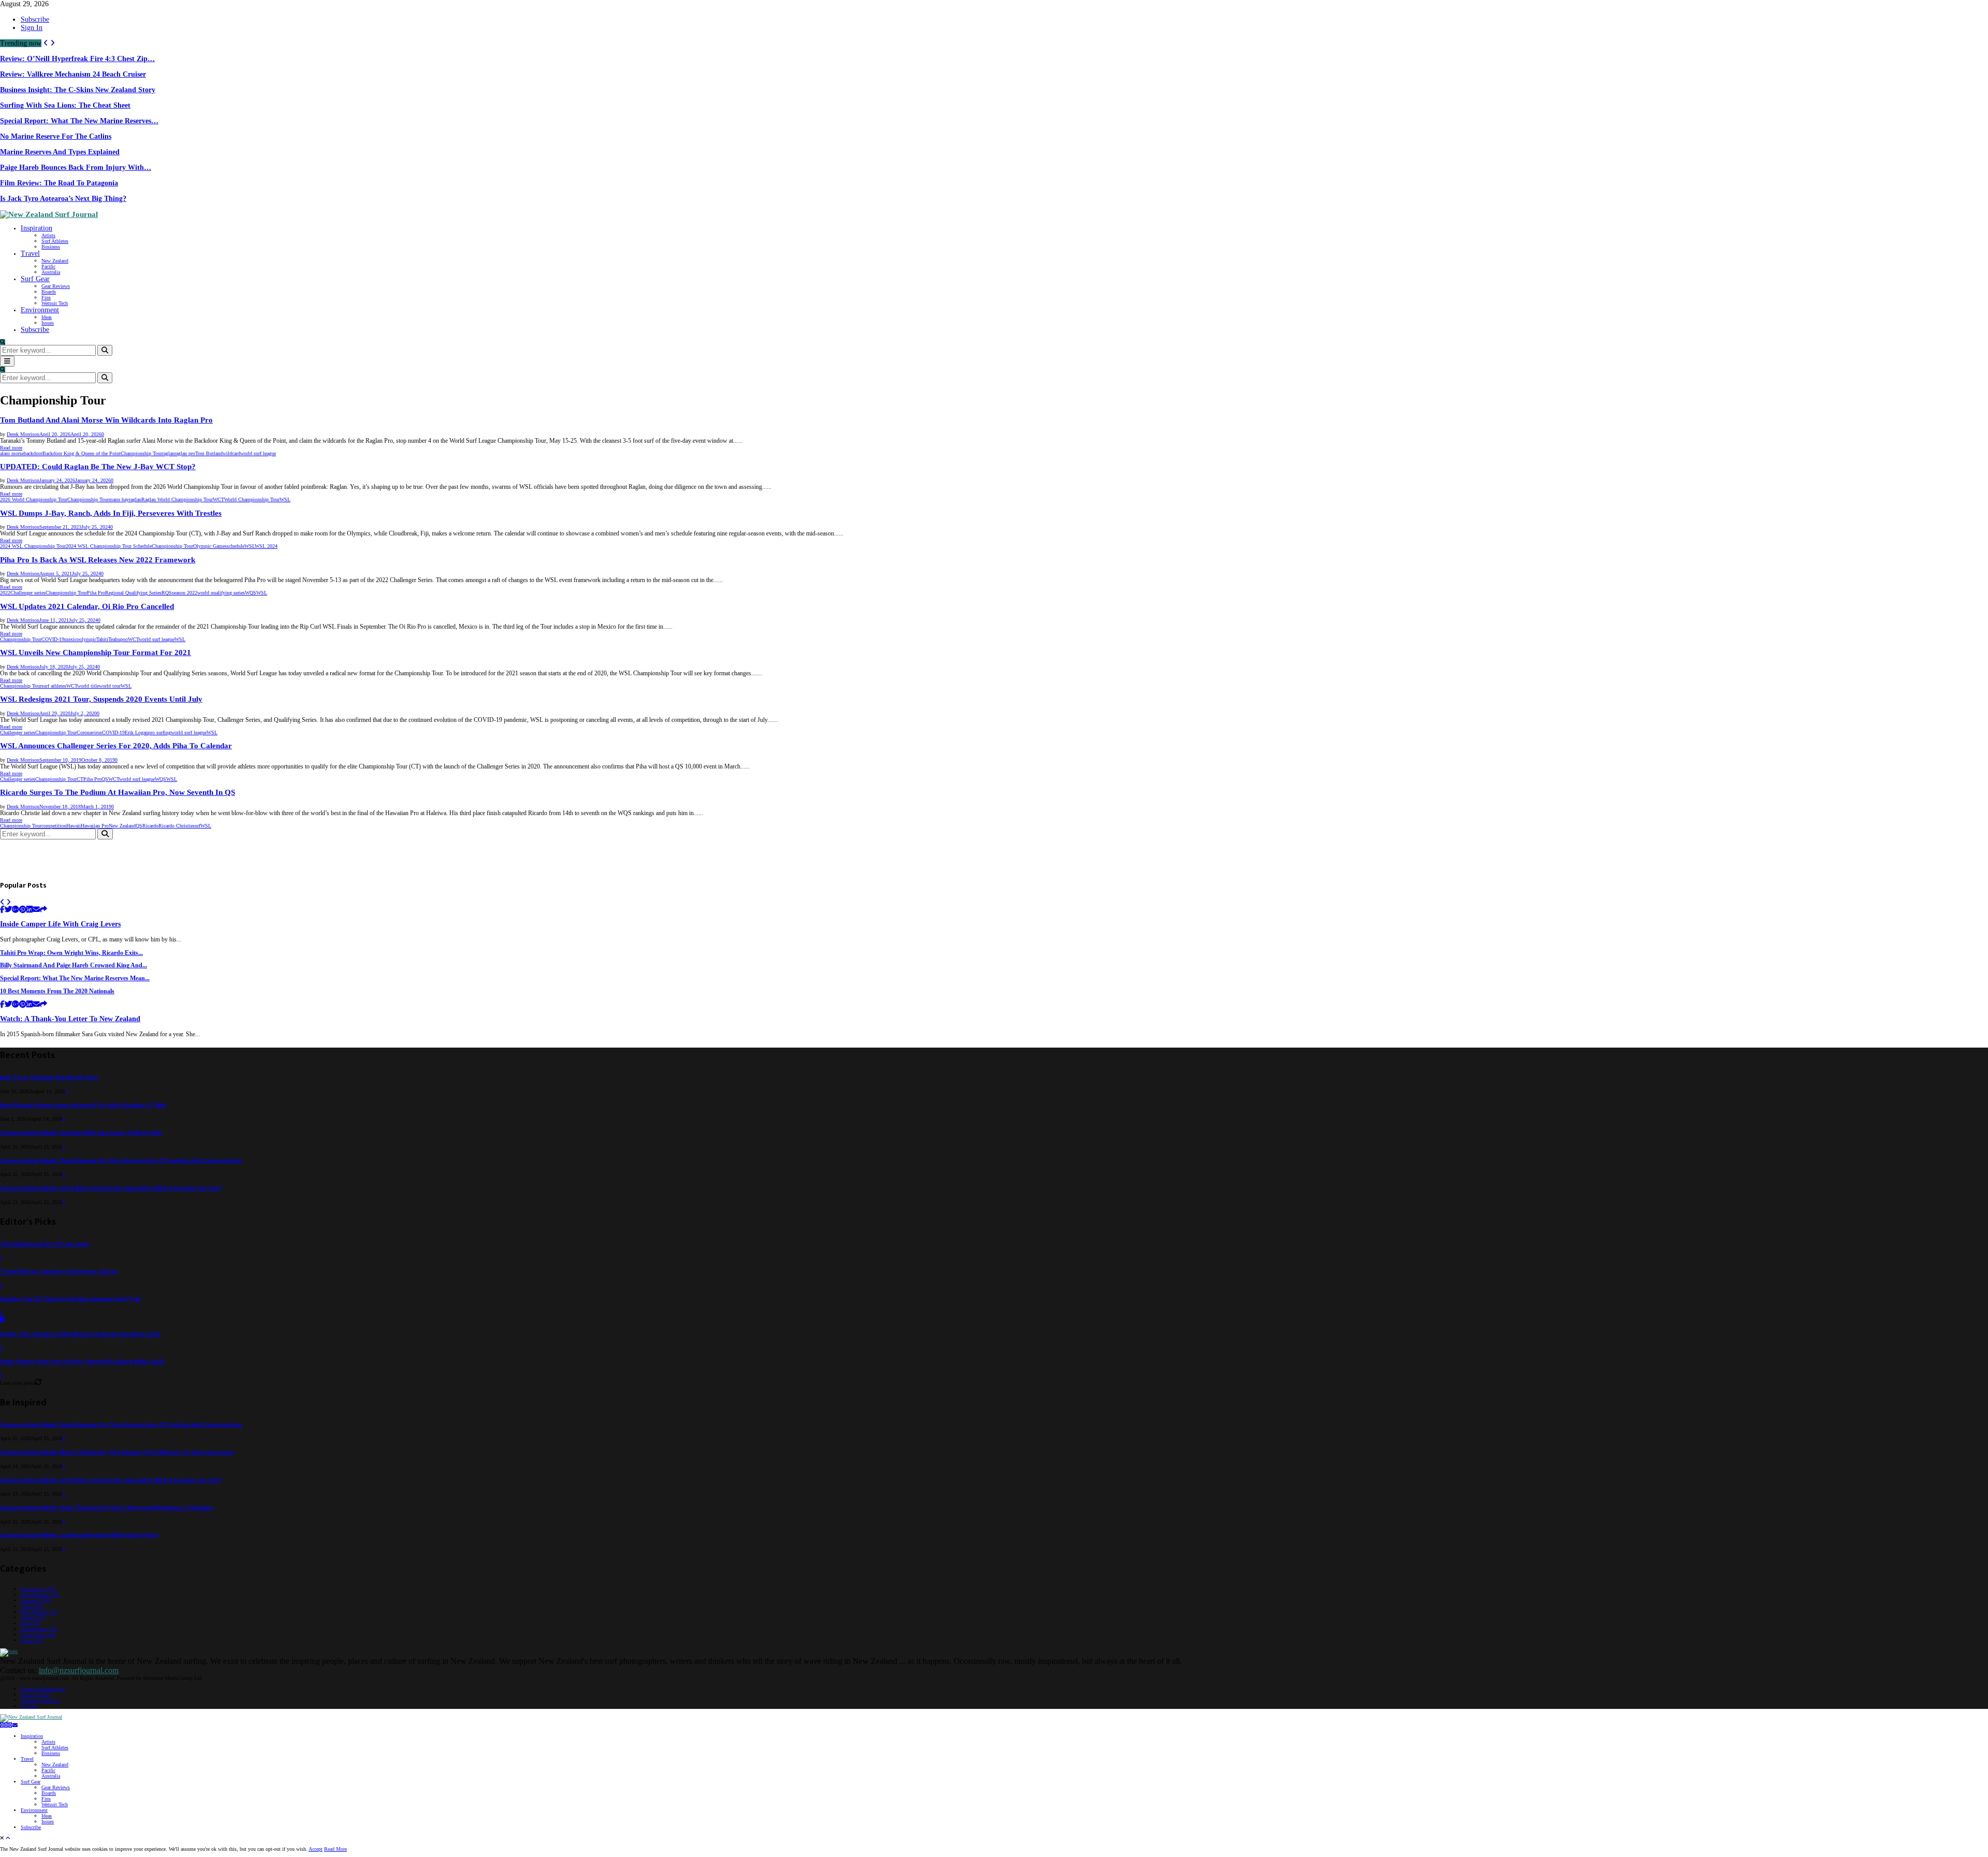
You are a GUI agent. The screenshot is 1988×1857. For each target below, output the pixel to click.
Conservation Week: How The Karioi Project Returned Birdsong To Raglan (106, 1508)
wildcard (231, 453)
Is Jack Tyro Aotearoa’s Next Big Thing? (63, 199)
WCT (218, 499)
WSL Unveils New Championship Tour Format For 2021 (96, 652)
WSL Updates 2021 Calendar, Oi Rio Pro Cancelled (87, 606)
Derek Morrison (23, 434)
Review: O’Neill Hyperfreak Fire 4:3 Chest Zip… (77, 59)
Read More (335, 1849)
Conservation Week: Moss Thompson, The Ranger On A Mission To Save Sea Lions (117, 1452)
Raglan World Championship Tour (177, 499)
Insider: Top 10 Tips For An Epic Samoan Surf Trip (70, 1299)
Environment (40, 310)
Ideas (47, 317)
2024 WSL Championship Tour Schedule (109, 546)
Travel (30, 253)
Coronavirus (89, 732)
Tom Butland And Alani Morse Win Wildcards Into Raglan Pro (106, 420)
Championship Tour (141, 453)
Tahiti (102, 639)
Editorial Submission (43, 1689)
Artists (48, 235)
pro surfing (159, 732)
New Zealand (55, 261)
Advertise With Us (40, 1700)
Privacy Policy (36, 1695)
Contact (29, 1706)
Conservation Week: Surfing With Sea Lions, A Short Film (81, 1133)
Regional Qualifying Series (133, 593)
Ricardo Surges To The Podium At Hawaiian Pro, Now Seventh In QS (118, 792)
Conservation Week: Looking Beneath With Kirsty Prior (79, 1535)
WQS (251, 593)
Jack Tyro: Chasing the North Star (49, 1077)
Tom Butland (209, 453)
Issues (48, 323)
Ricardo (150, 826)
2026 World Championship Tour (34, 499)
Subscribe (35, 19)
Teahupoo (118, 639)
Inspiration (36, 228)
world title (88, 686)
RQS (167, 593)
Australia (51, 272)
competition (54, 826)
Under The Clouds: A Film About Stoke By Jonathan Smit (80, 1334)
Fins (46, 298)
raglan (168, 453)
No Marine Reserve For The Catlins (56, 136)
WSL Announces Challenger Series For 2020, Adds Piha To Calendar (116, 746)
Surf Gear (35, 279)
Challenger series (28, 593)
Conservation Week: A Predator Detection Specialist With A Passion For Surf (111, 1188)
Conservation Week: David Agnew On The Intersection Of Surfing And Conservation (121, 1161)
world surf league (258, 453)
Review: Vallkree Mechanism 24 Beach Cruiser (73, 74)
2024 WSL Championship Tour (33, 546)
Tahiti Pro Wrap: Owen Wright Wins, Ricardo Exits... (71, 953)
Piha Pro (96, 593)
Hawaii (74, 826)
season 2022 (185, 593)
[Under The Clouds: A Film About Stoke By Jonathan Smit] (3, 1320)
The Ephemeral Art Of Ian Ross (45, 1244)
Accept (316, 1849)
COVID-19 (53, 639)
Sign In (32, 28)
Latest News (38, 1635)
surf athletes (54, 686)
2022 (5, 593)
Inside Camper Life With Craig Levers (60, 924)
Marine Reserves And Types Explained (60, 152)
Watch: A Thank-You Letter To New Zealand (70, 1019)
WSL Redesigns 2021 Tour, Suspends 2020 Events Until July (101, 699)
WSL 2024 (266, 546)
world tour (110, 686)
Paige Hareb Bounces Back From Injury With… (76, 168)
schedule (236, 546)
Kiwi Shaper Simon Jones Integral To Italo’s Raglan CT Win (83, 1105)
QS (105, 779)
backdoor (33, 453)
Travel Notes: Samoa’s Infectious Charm (59, 1272)
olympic (88, 639)
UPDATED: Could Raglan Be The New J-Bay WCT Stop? (98, 467)
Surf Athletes (55, 241)
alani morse (12, 453)
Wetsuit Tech (55, 303)
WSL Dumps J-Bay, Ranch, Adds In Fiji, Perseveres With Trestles (111, 513)
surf (196, 826)
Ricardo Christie (176, 826)
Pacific (48, 266)
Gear (30, 1623)
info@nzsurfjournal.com (79, 1670)
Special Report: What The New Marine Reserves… (79, 121)
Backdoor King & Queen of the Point (82, 453)
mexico (72, 639)
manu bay (119, 499)
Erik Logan (136, 732)
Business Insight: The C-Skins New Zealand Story (78, 90)
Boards (49, 292)
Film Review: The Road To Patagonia (59, 183)
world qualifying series (221, 593)
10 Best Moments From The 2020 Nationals (57, 991)
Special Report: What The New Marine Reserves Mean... (75, 978)
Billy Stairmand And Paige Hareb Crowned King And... (74, 966)
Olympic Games (210, 546)
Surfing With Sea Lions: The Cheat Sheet (65, 105)
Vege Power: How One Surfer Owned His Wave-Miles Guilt (82, 1362)
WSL (285, 499)
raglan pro (185, 453)
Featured (36, 1600)
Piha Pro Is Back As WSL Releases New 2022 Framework (98, 560)
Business (51, 247)
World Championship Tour (252, 499)
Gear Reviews (56, 286)
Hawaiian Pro (95, 826)
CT (80, 779)
